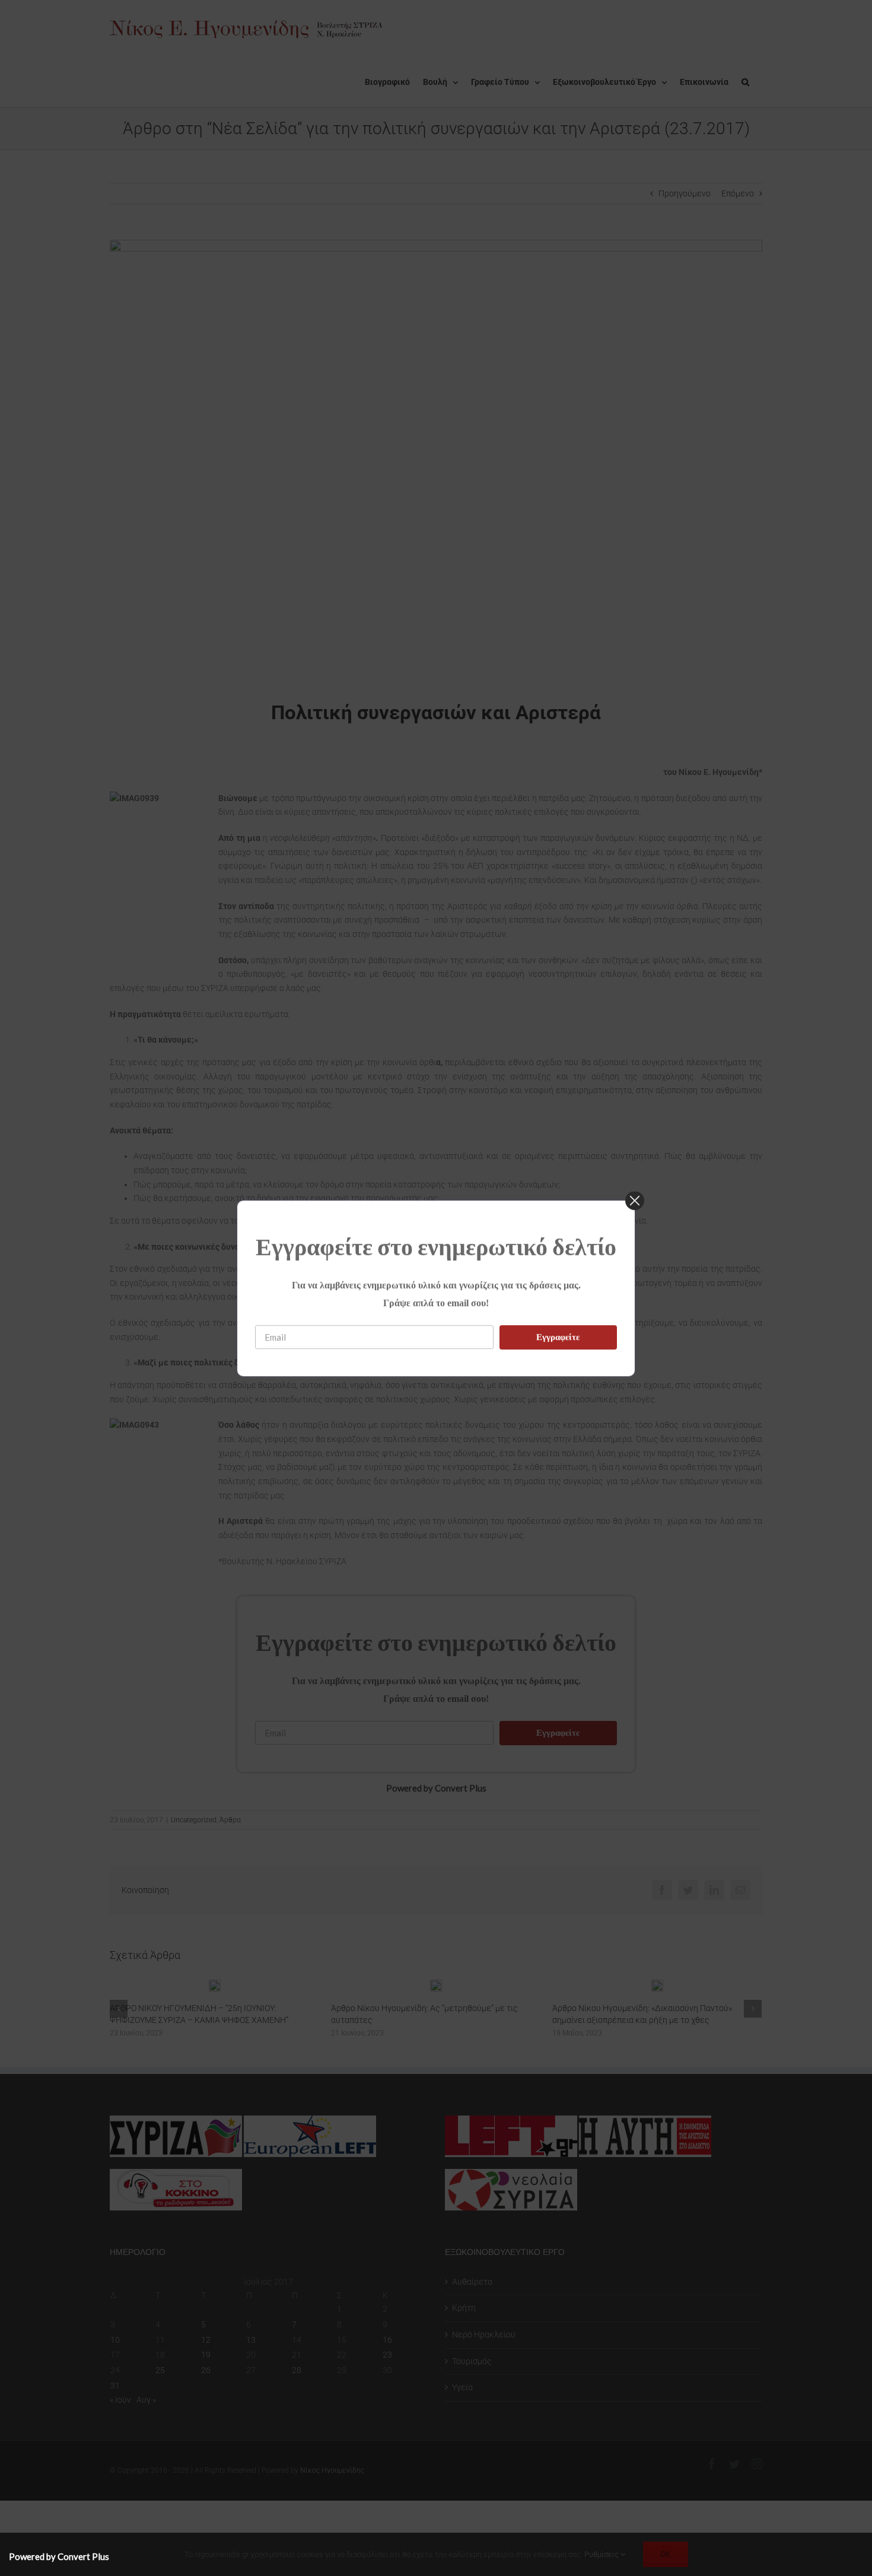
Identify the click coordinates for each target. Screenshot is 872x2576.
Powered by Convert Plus (59, 2556)
